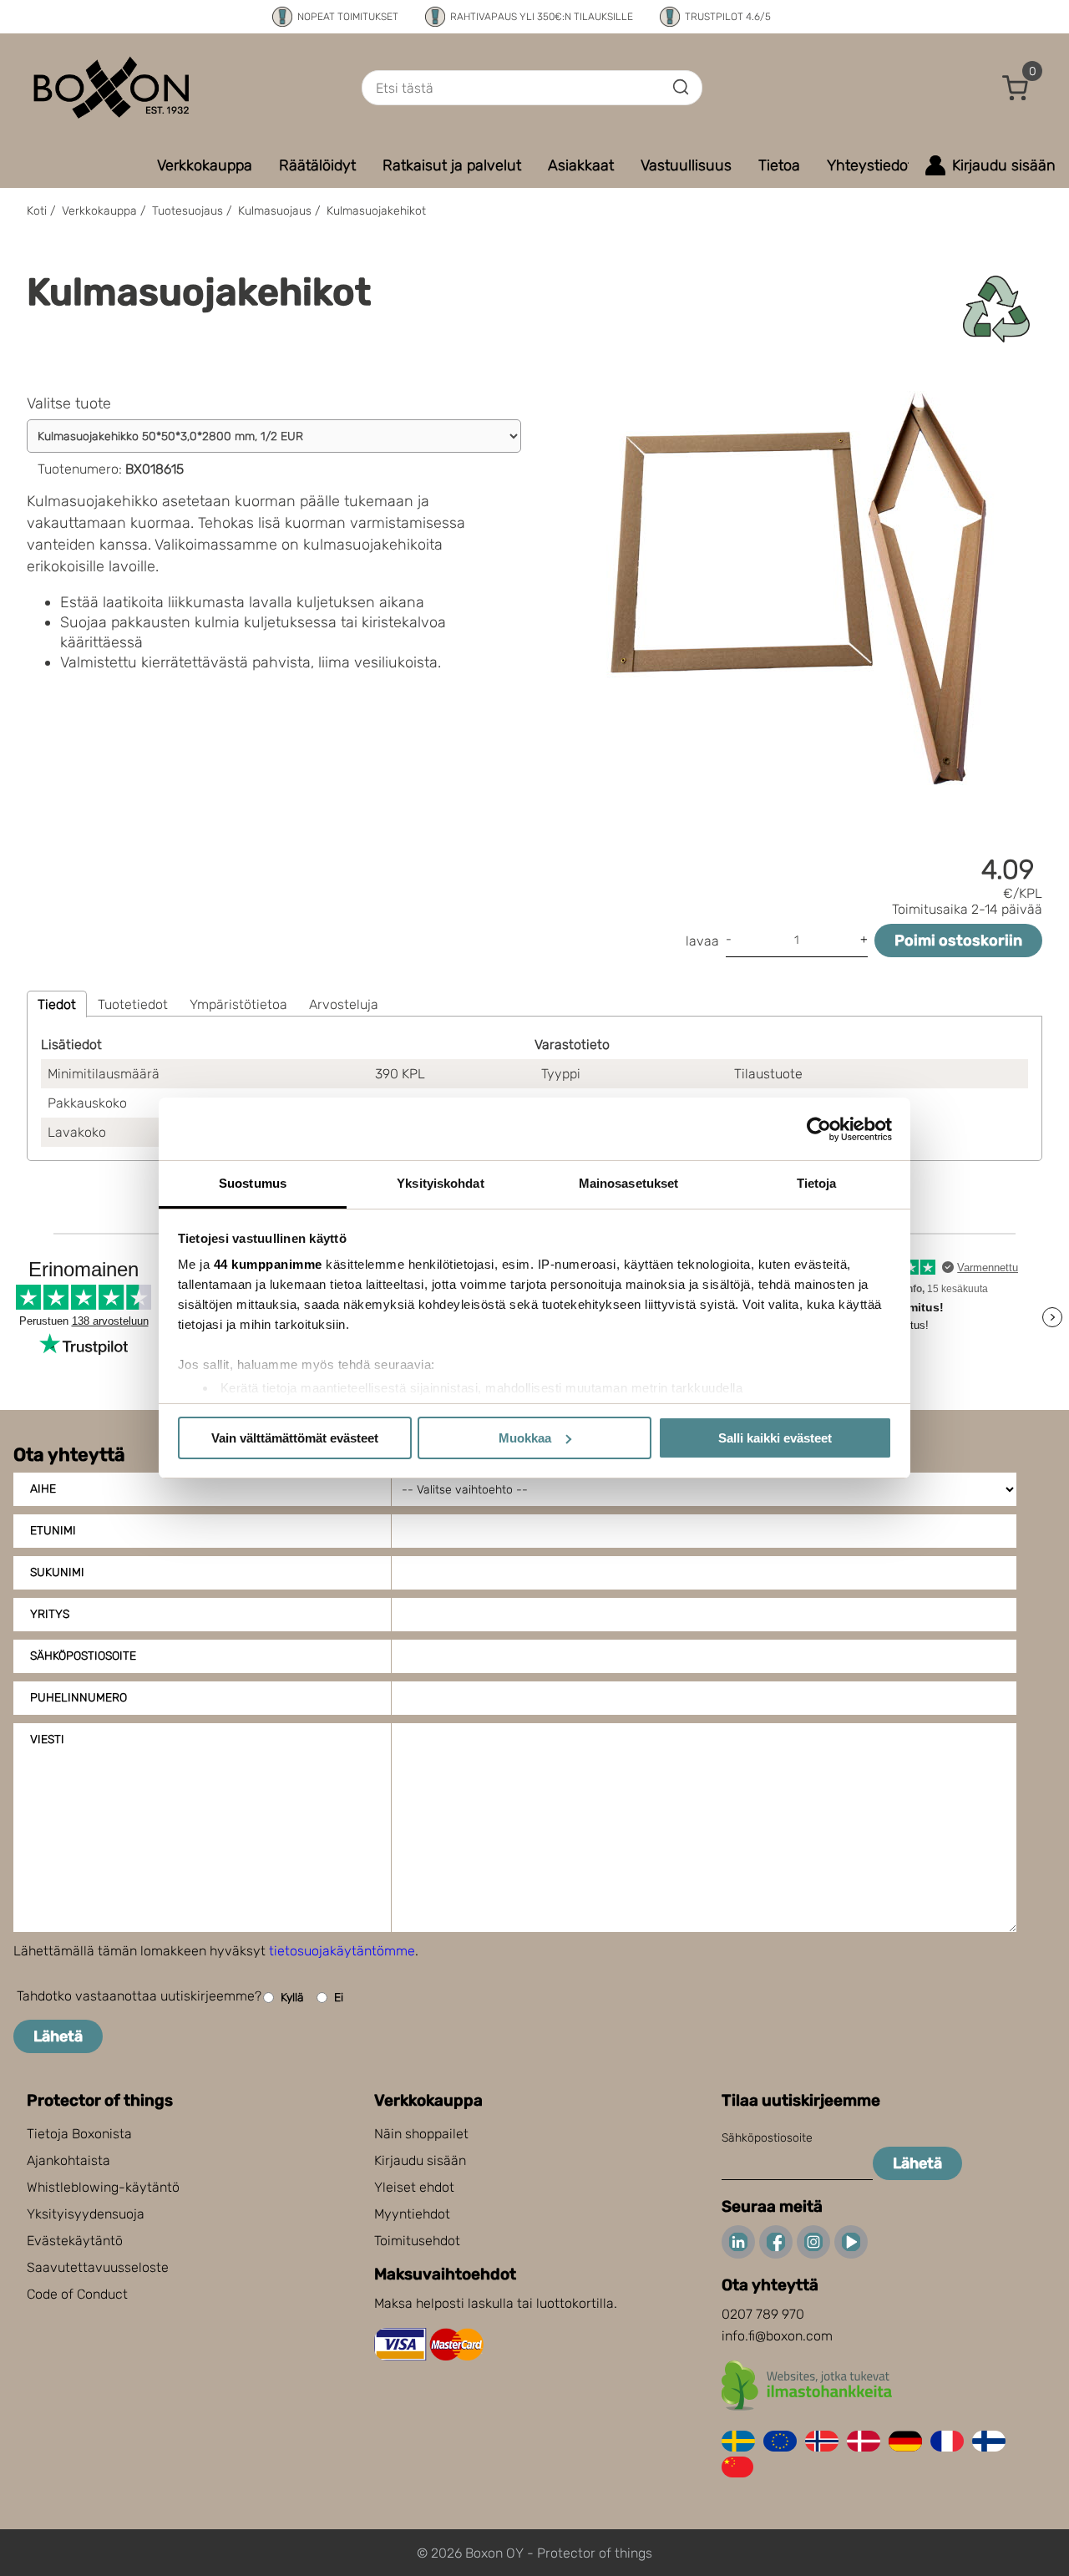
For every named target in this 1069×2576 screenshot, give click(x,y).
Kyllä (292, 1998)
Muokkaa (525, 1438)
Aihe (43, 1489)
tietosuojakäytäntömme (342, 1951)
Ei (339, 1998)
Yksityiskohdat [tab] (440, 1183)
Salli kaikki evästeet (775, 1438)
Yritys (50, 1614)
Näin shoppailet (421, 2134)
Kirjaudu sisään (420, 2160)
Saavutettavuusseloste (98, 2267)
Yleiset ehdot (414, 2187)
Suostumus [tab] (253, 1183)
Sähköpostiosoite (83, 1656)
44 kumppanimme (268, 1264)
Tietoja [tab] (817, 1183)
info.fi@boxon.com (777, 2336)
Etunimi (53, 1531)
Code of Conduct (77, 2294)
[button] (1016, 88)
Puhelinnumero (79, 1698)
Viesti (47, 1739)
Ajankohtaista (68, 2160)
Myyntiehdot (412, 2214)
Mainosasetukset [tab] (629, 1183)
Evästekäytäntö (75, 2241)
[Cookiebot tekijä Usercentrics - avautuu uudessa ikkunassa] (819, 1129)
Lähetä (58, 2036)
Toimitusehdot (417, 2241)
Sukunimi (57, 1572)
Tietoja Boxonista (79, 2134)
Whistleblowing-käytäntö (103, 2187)
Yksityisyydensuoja (86, 2214)
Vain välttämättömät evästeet (295, 1438)
